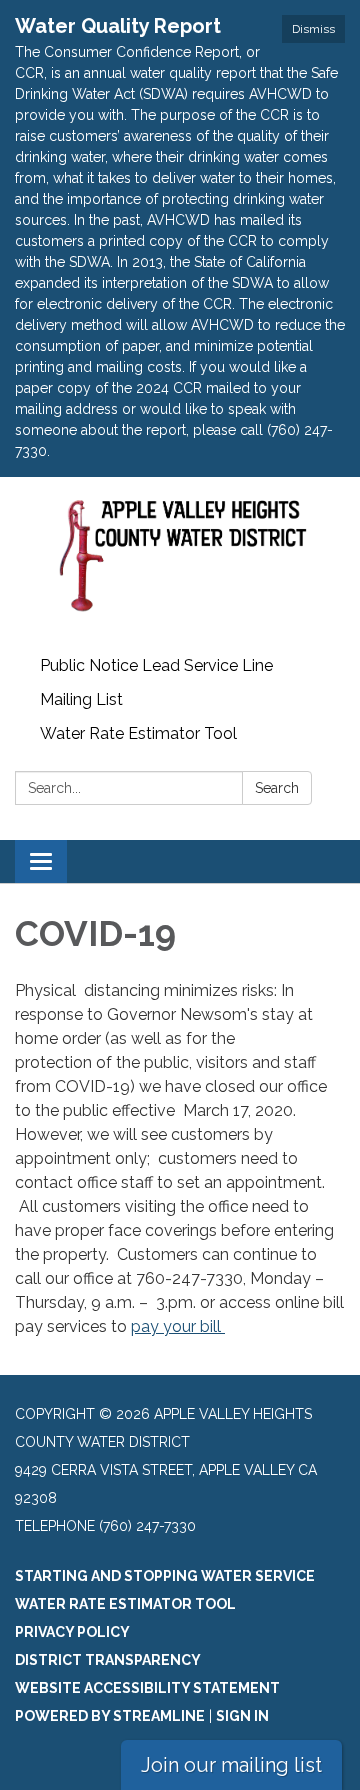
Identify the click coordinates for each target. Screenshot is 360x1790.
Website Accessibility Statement (147, 1688)
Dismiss (313, 29)
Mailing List (81, 699)
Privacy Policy (72, 1632)
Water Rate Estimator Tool (138, 733)
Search (277, 788)
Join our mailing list (231, 1765)
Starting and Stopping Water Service (165, 1576)
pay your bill (178, 1326)
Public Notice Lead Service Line (156, 665)
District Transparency (108, 1660)
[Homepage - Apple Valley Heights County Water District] (180, 563)
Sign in (242, 1716)
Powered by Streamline (110, 1716)
